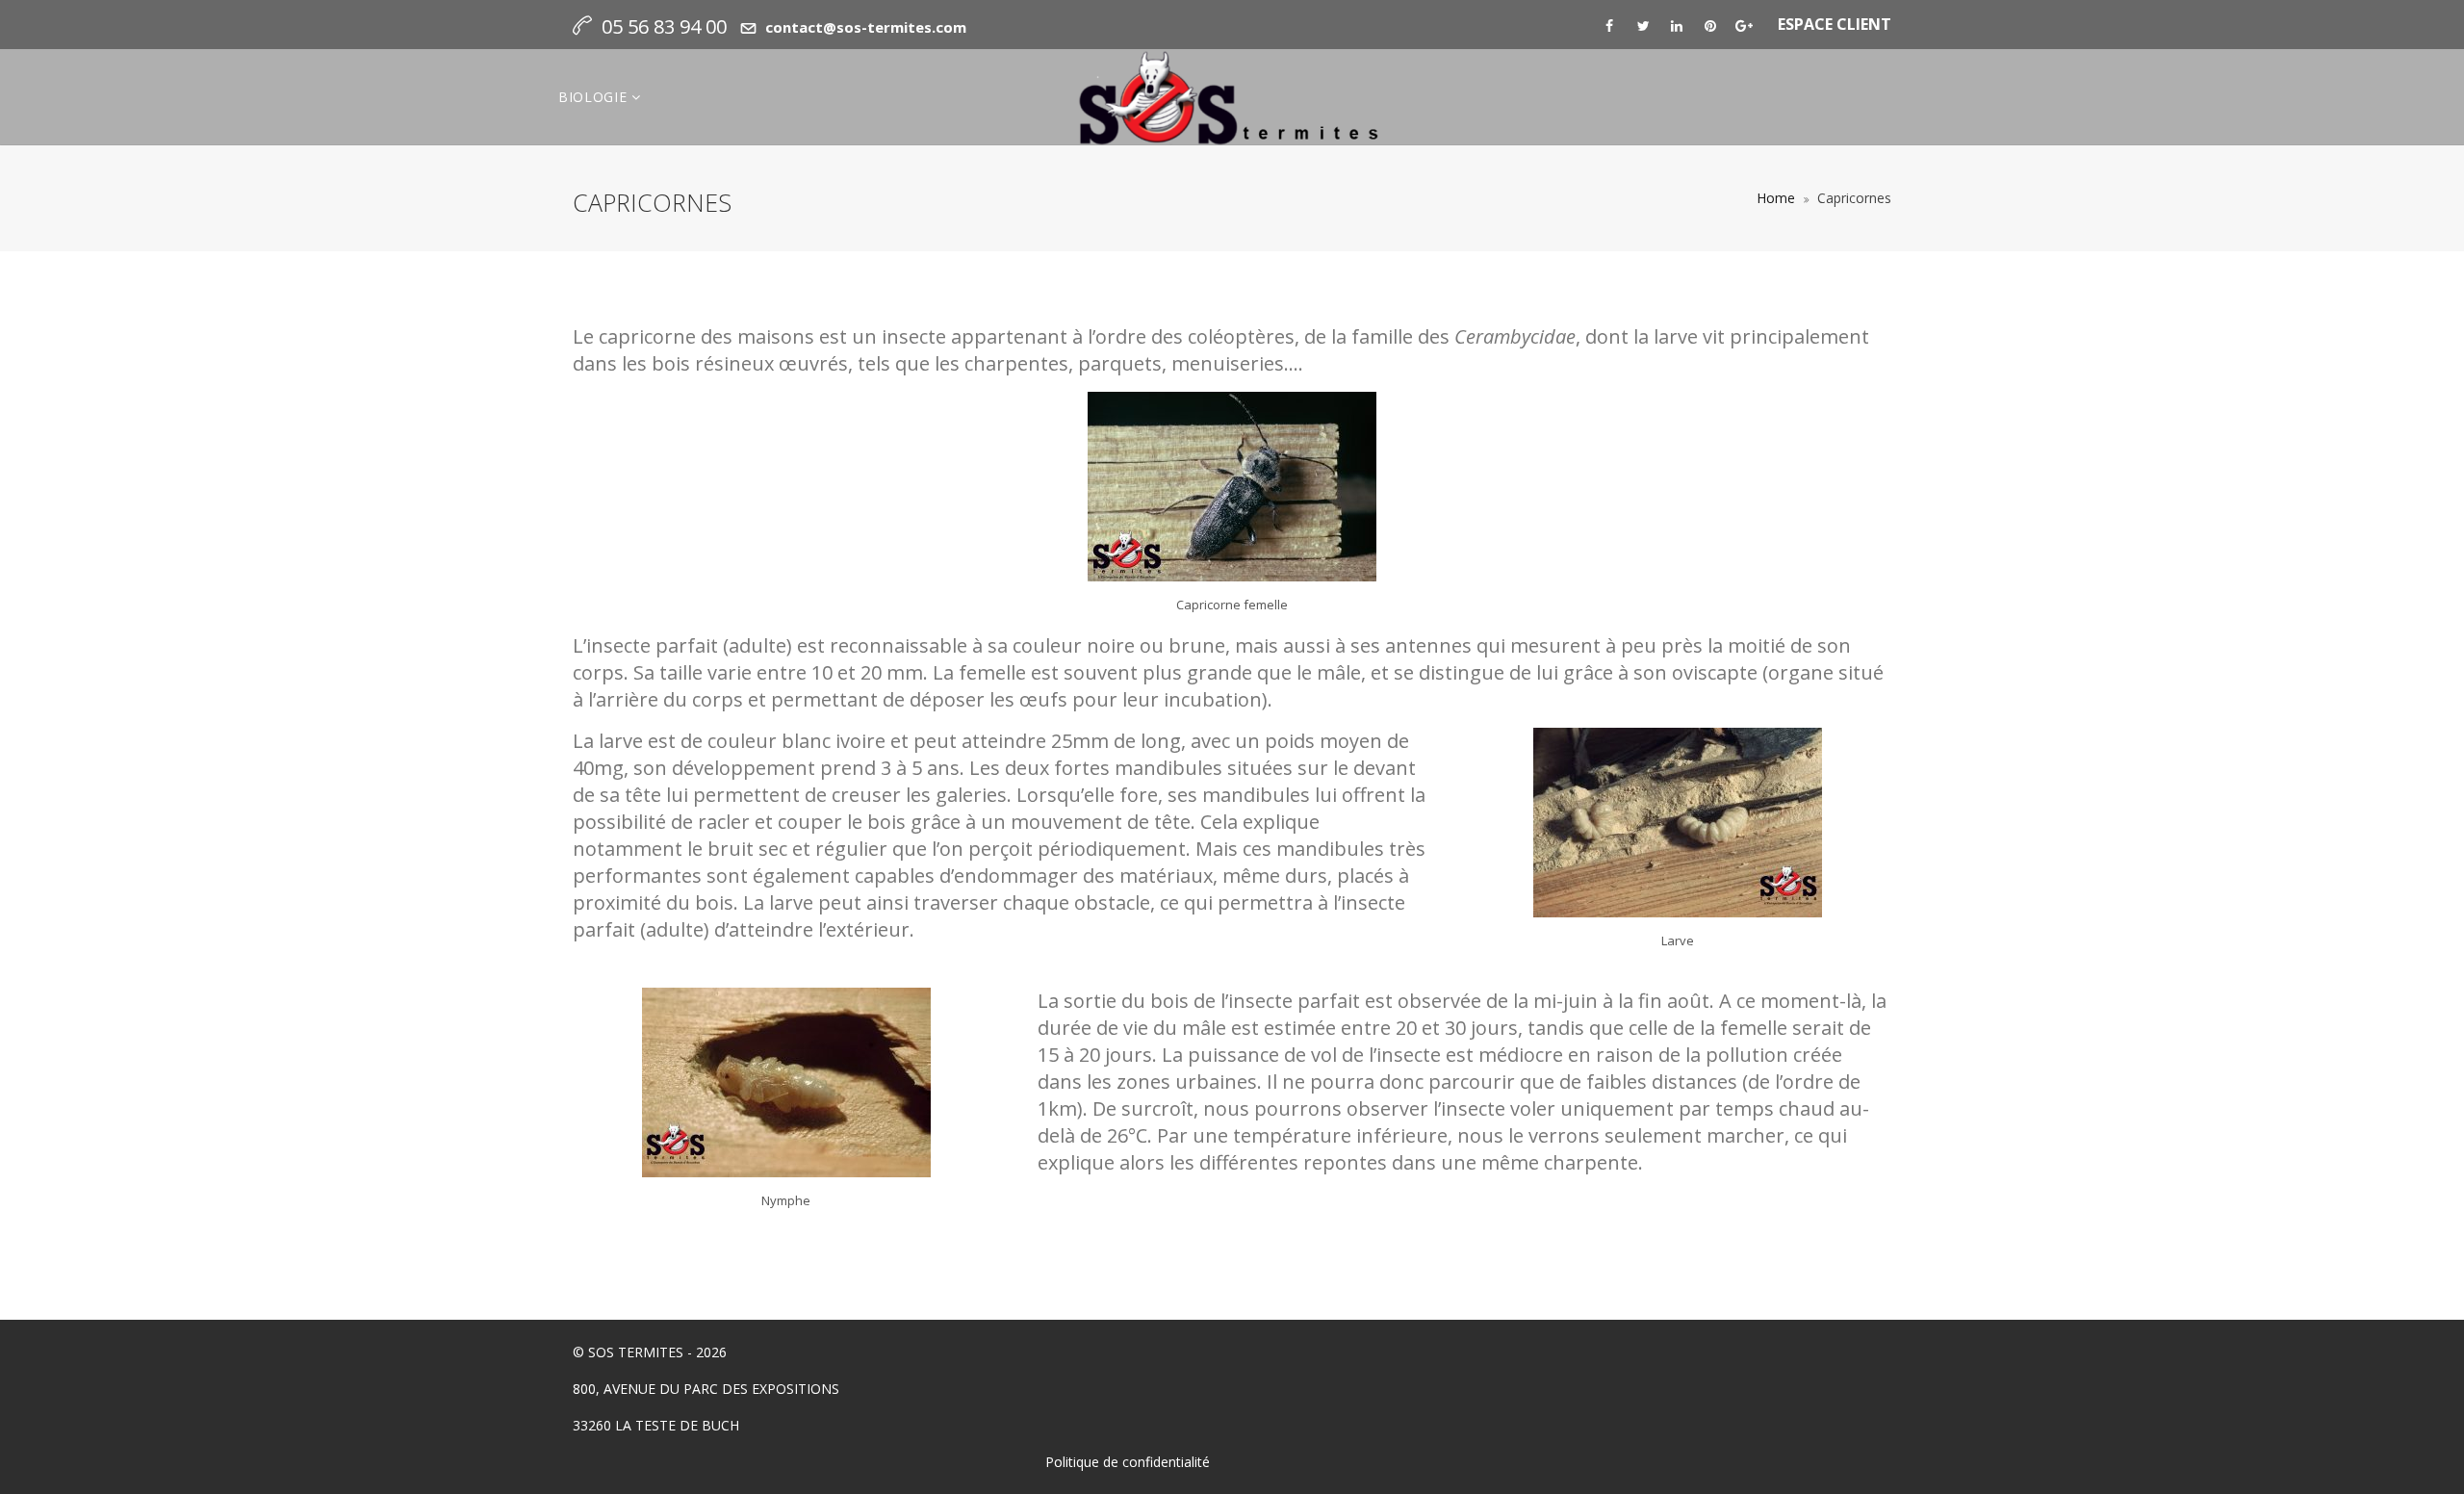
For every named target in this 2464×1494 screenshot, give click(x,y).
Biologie (595, 97)
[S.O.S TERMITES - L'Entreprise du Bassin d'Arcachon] (1232, 97)
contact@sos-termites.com (866, 27)
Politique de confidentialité (1128, 1462)
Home (1776, 198)
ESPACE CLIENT (1835, 24)
